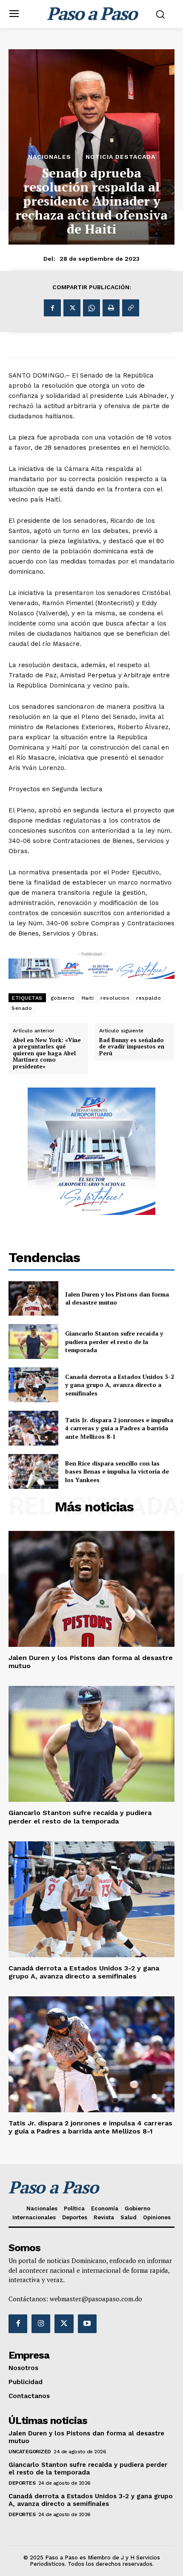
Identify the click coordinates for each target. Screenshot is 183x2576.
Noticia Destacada (120, 157)
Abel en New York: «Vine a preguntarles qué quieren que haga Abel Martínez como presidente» (47, 1054)
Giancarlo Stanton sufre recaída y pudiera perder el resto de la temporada (114, 1342)
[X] (72, 308)
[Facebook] (52, 308)
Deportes (22, 2483)
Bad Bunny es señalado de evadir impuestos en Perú (132, 1047)
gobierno (63, 998)
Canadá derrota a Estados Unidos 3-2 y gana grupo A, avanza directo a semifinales (120, 1385)
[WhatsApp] (91, 308)
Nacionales (50, 157)
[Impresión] (111, 308)
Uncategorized (30, 2452)
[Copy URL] (131, 308)
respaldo (149, 998)
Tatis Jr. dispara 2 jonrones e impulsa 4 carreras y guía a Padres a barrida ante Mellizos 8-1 (119, 1428)
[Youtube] (87, 2324)
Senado (22, 1008)
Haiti (88, 998)
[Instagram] (41, 2324)
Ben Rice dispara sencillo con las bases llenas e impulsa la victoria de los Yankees (117, 1471)
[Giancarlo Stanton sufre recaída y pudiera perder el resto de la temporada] (33, 1342)
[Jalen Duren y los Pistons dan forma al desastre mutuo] (33, 1299)
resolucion (115, 998)
